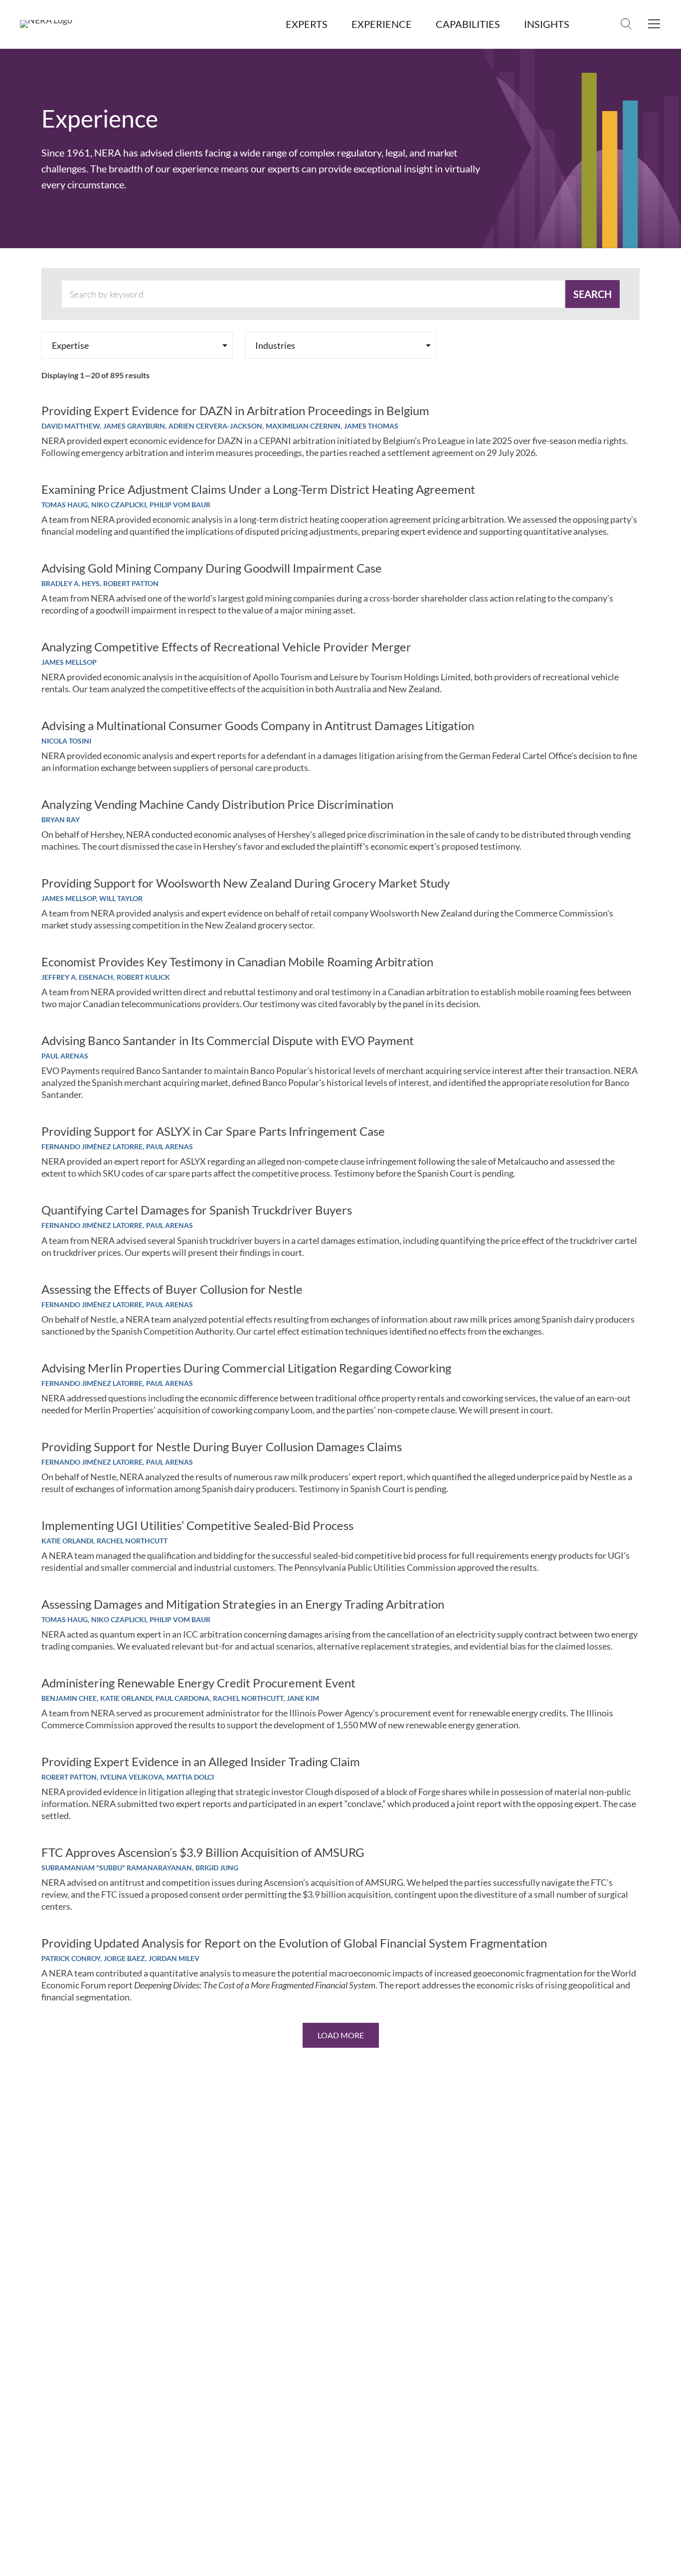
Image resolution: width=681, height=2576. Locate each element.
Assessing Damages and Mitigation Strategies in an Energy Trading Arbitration (243, 1604)
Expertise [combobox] (70, 345)
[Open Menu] (654, 24)
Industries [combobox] (275, 345)
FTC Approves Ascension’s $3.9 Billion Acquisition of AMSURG (203, 1852)
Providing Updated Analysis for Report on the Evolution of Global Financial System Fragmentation (294, 1943)
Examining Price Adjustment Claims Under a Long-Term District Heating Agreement (258, 489)
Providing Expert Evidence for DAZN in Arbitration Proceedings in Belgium (235, 411)
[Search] (626, 24)
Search (593, 294)
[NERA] (46, 24)
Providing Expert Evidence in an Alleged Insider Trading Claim (201, 1762)
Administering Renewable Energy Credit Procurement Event (198, 1683)
